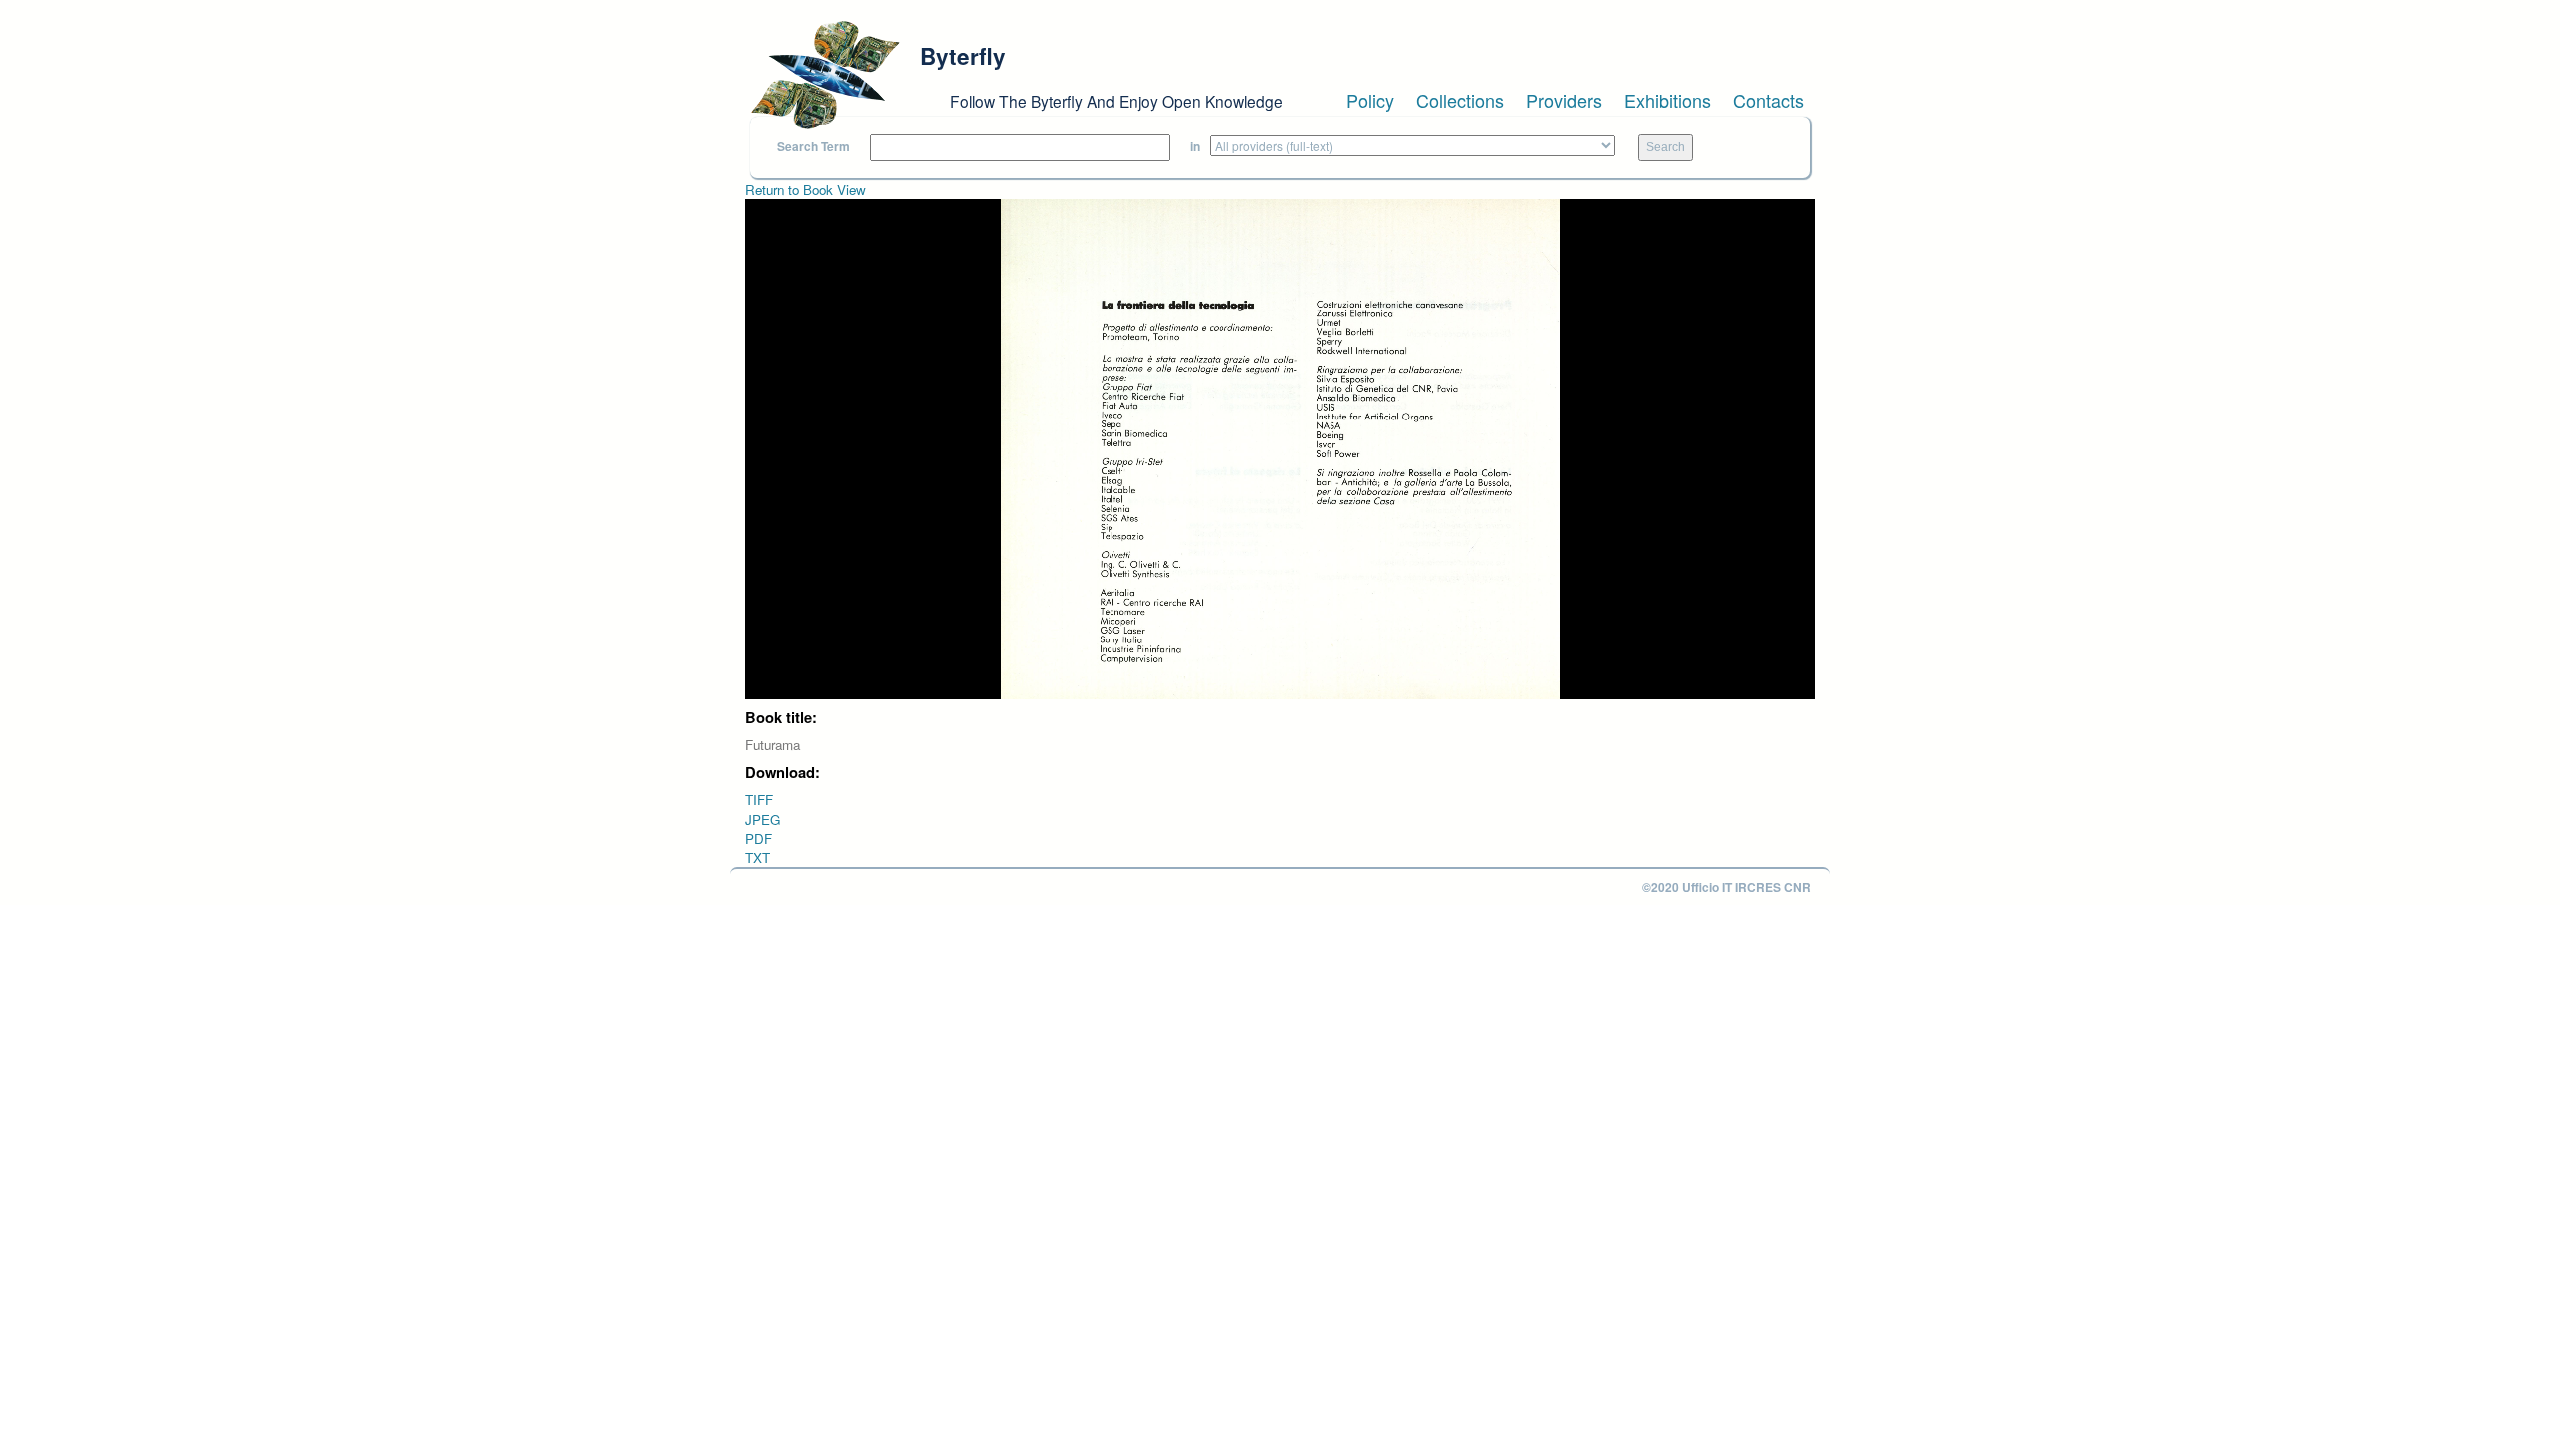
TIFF (759, 799)
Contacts (1768, 100)
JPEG (762, 819)
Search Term (813, 146)
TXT (757, 857)
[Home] (825, 75)
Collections (1460, 100)
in (1195, 146)
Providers (1564, 100)
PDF (758, 838)
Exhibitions (1667, 100)
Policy (1370, 100)
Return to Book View (805, 189)
